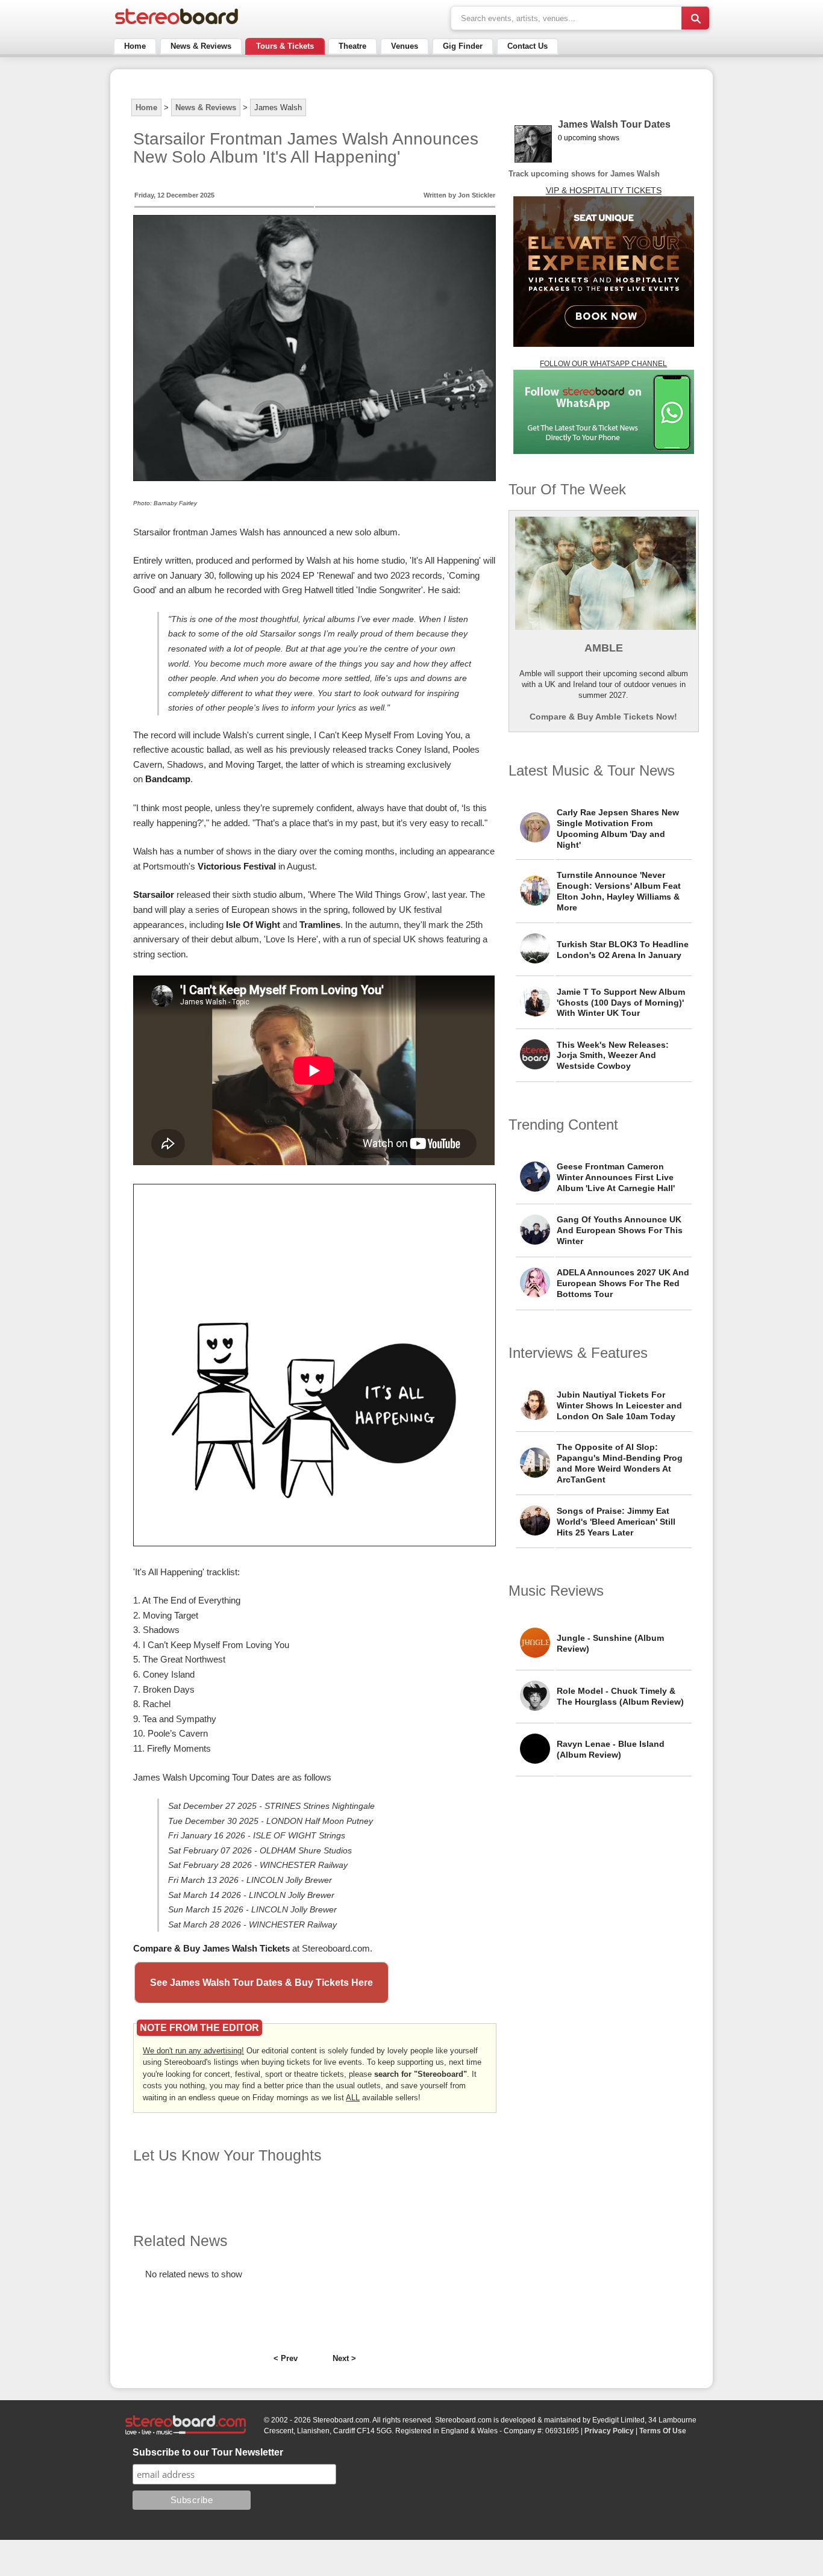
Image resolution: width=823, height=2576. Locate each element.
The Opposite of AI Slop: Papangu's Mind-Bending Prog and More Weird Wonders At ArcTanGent (620, 1463)
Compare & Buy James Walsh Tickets (211, 1948)
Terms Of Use (663, 2431)
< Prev (286, 2358)
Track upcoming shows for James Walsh (584, 174)
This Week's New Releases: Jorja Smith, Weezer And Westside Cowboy (613, 1056)
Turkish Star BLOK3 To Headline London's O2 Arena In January (623, 950)
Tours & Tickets (285, 46)
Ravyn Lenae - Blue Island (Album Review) (611, 1749)
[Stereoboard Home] (177, 24)
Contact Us (527, 46)
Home (135, 46)
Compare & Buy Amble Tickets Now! (603, 717)
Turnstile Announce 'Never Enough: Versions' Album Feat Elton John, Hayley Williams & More (619, 891)
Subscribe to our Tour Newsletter (208, 2452)
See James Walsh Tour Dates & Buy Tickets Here (261, 1983)
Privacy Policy (609, 2431)
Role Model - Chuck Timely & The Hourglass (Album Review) (620, 1696)
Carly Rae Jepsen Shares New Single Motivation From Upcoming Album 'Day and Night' (618, 829)
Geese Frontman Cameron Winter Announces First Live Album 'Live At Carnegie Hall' (616, 1177)
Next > (344, 2358)
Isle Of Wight (253, 925)
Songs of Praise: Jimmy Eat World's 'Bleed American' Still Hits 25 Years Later (616, 1522)
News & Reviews (201, 46)
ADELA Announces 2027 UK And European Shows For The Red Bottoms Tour (623, 1283)
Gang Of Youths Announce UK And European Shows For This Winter (620, 1230)
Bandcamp (168, 779)
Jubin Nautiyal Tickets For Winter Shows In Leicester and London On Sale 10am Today (619, 1405)
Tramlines (320, 925)
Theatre (352, 46)
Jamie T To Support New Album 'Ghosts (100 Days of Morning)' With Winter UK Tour (621, 1003)
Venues (405, 46)
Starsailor (154, 894)
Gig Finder (463, 46)
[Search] (695, 18)
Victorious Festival (237, 866)
